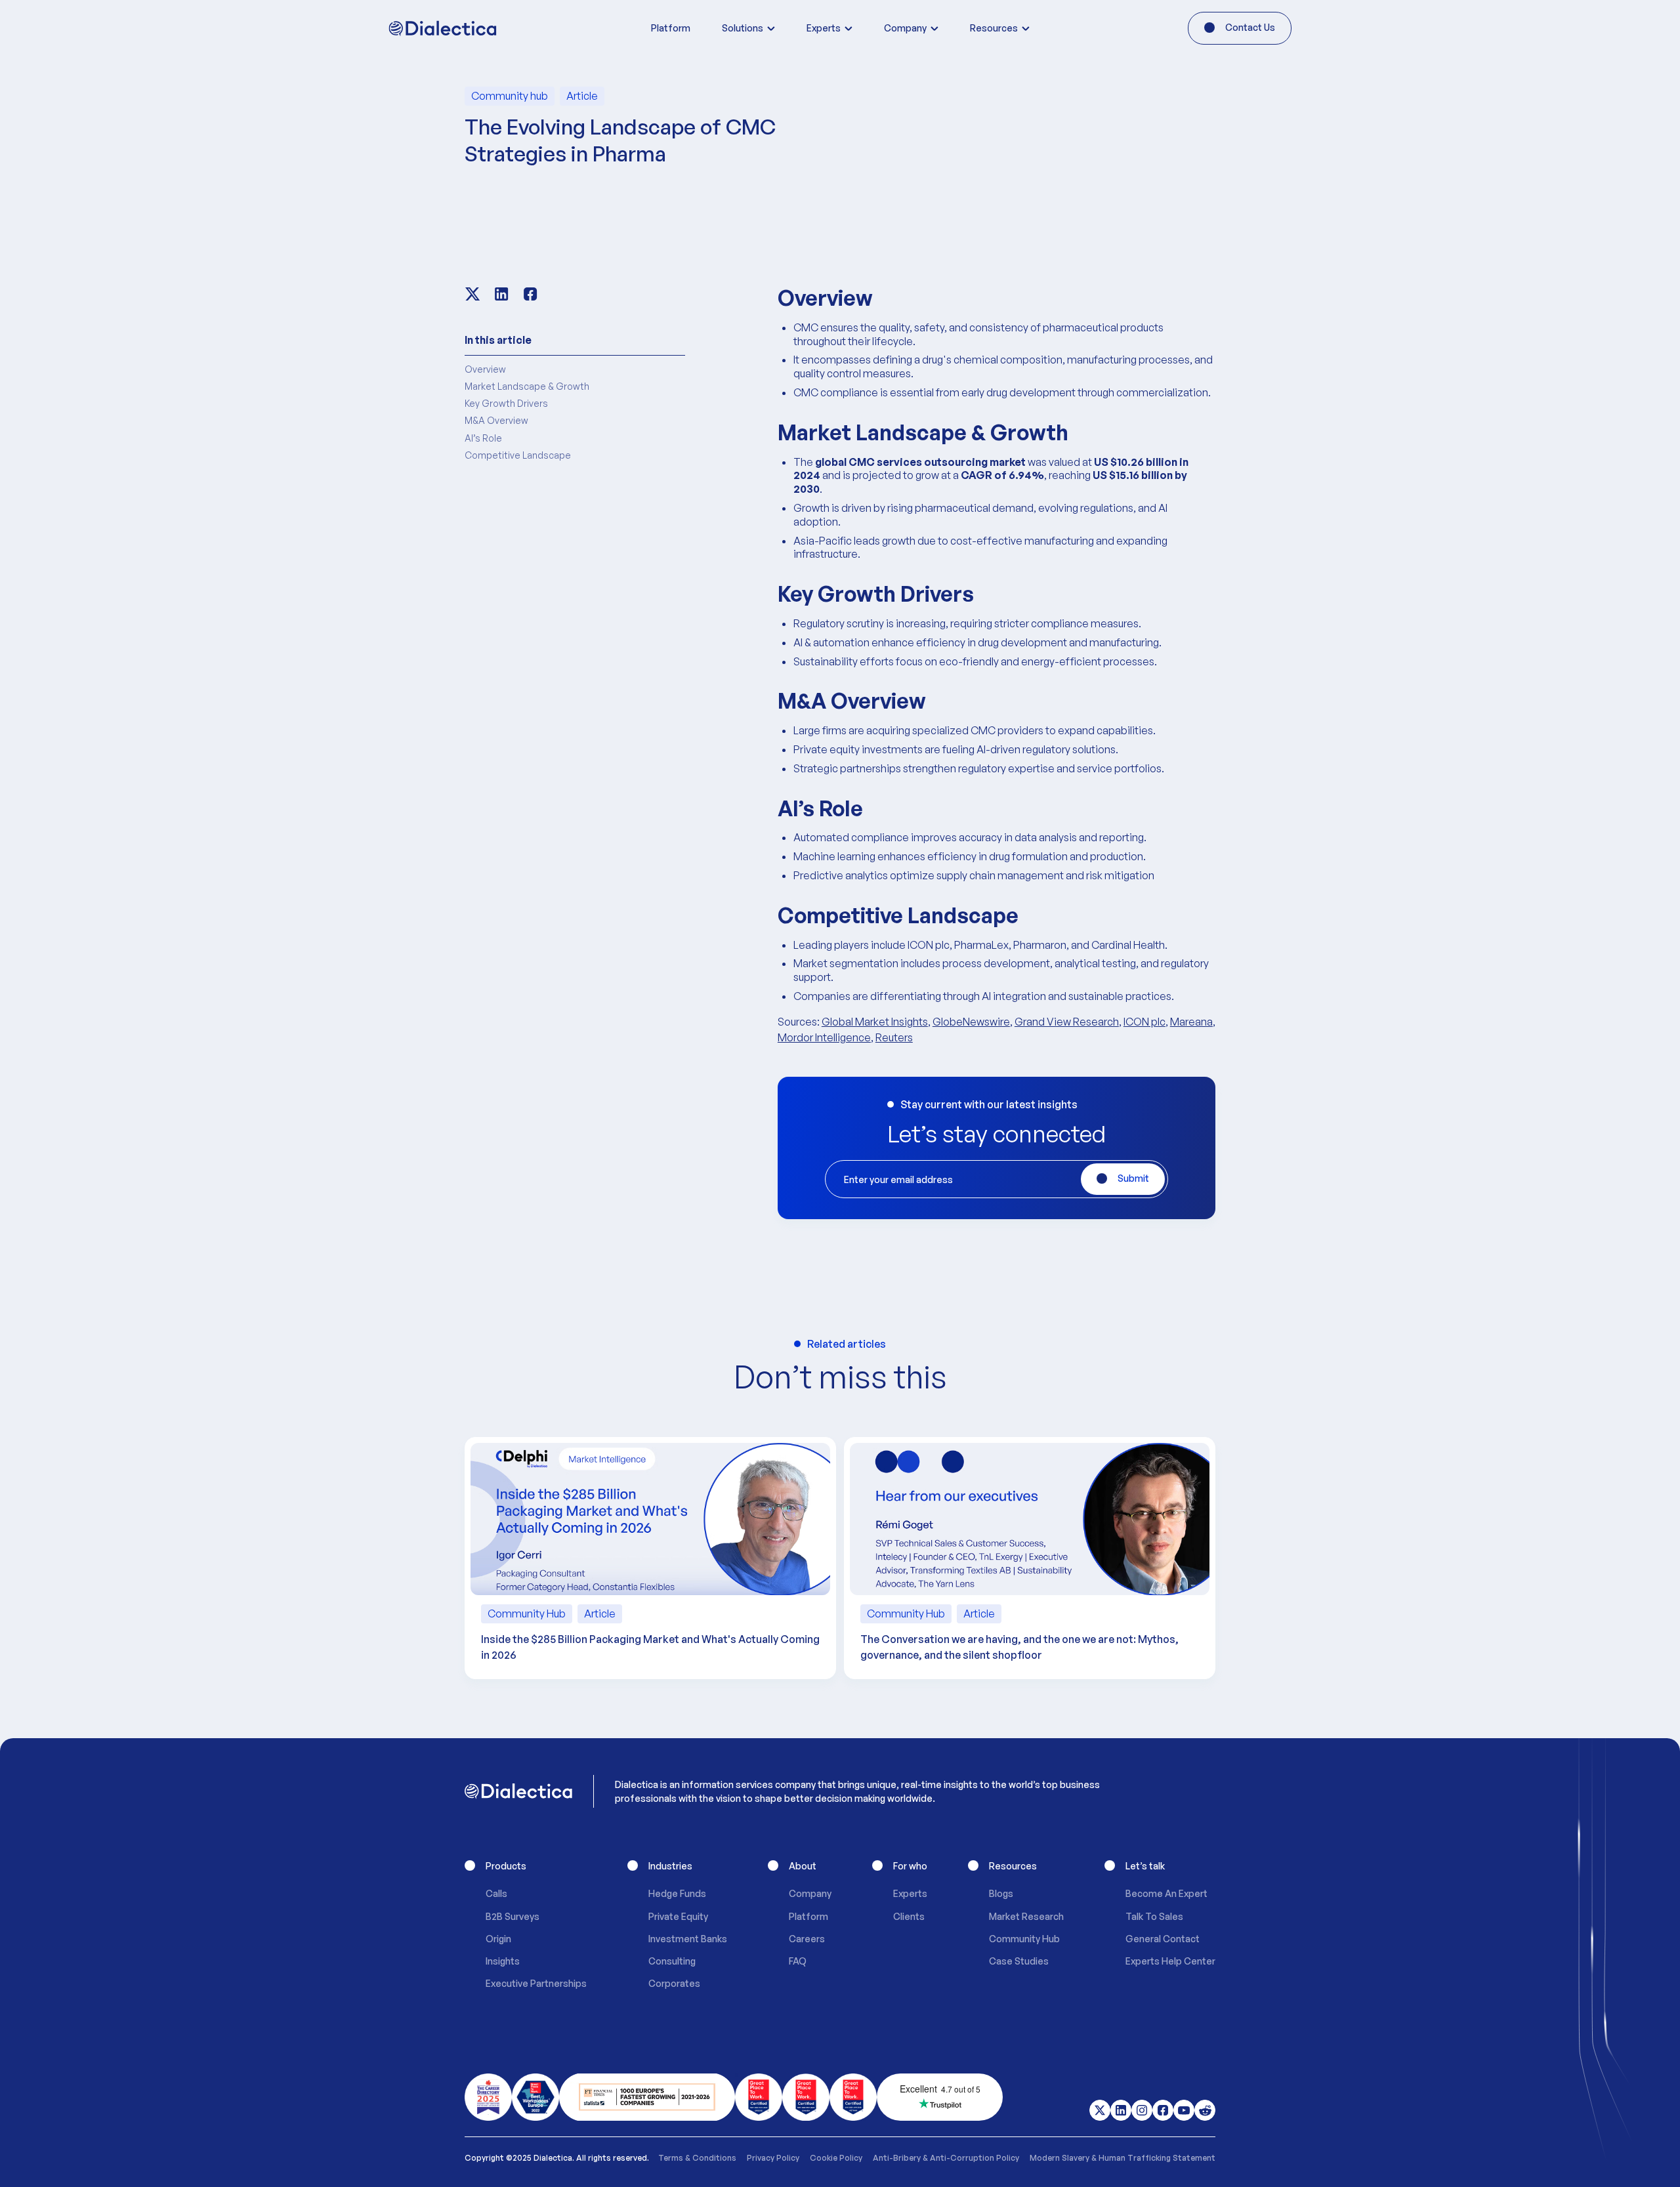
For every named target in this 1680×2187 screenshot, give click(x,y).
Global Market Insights (875, 1022)
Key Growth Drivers (506, 403)
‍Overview (485, 369)
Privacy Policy (773, 2158)
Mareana (1191, 1022)
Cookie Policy (836, 2158)
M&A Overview (496, 420)
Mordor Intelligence (824, 1037)
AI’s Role (483, 438)
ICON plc (1144, 1022)
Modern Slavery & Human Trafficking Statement (1123, 2158)
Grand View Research (1067, 1022)
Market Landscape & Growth (527, 386)
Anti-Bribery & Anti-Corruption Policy (946, 2158)
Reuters (894, 1037)
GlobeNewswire (971, 1022)
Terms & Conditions (697, 2158)
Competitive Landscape (518, 455)
